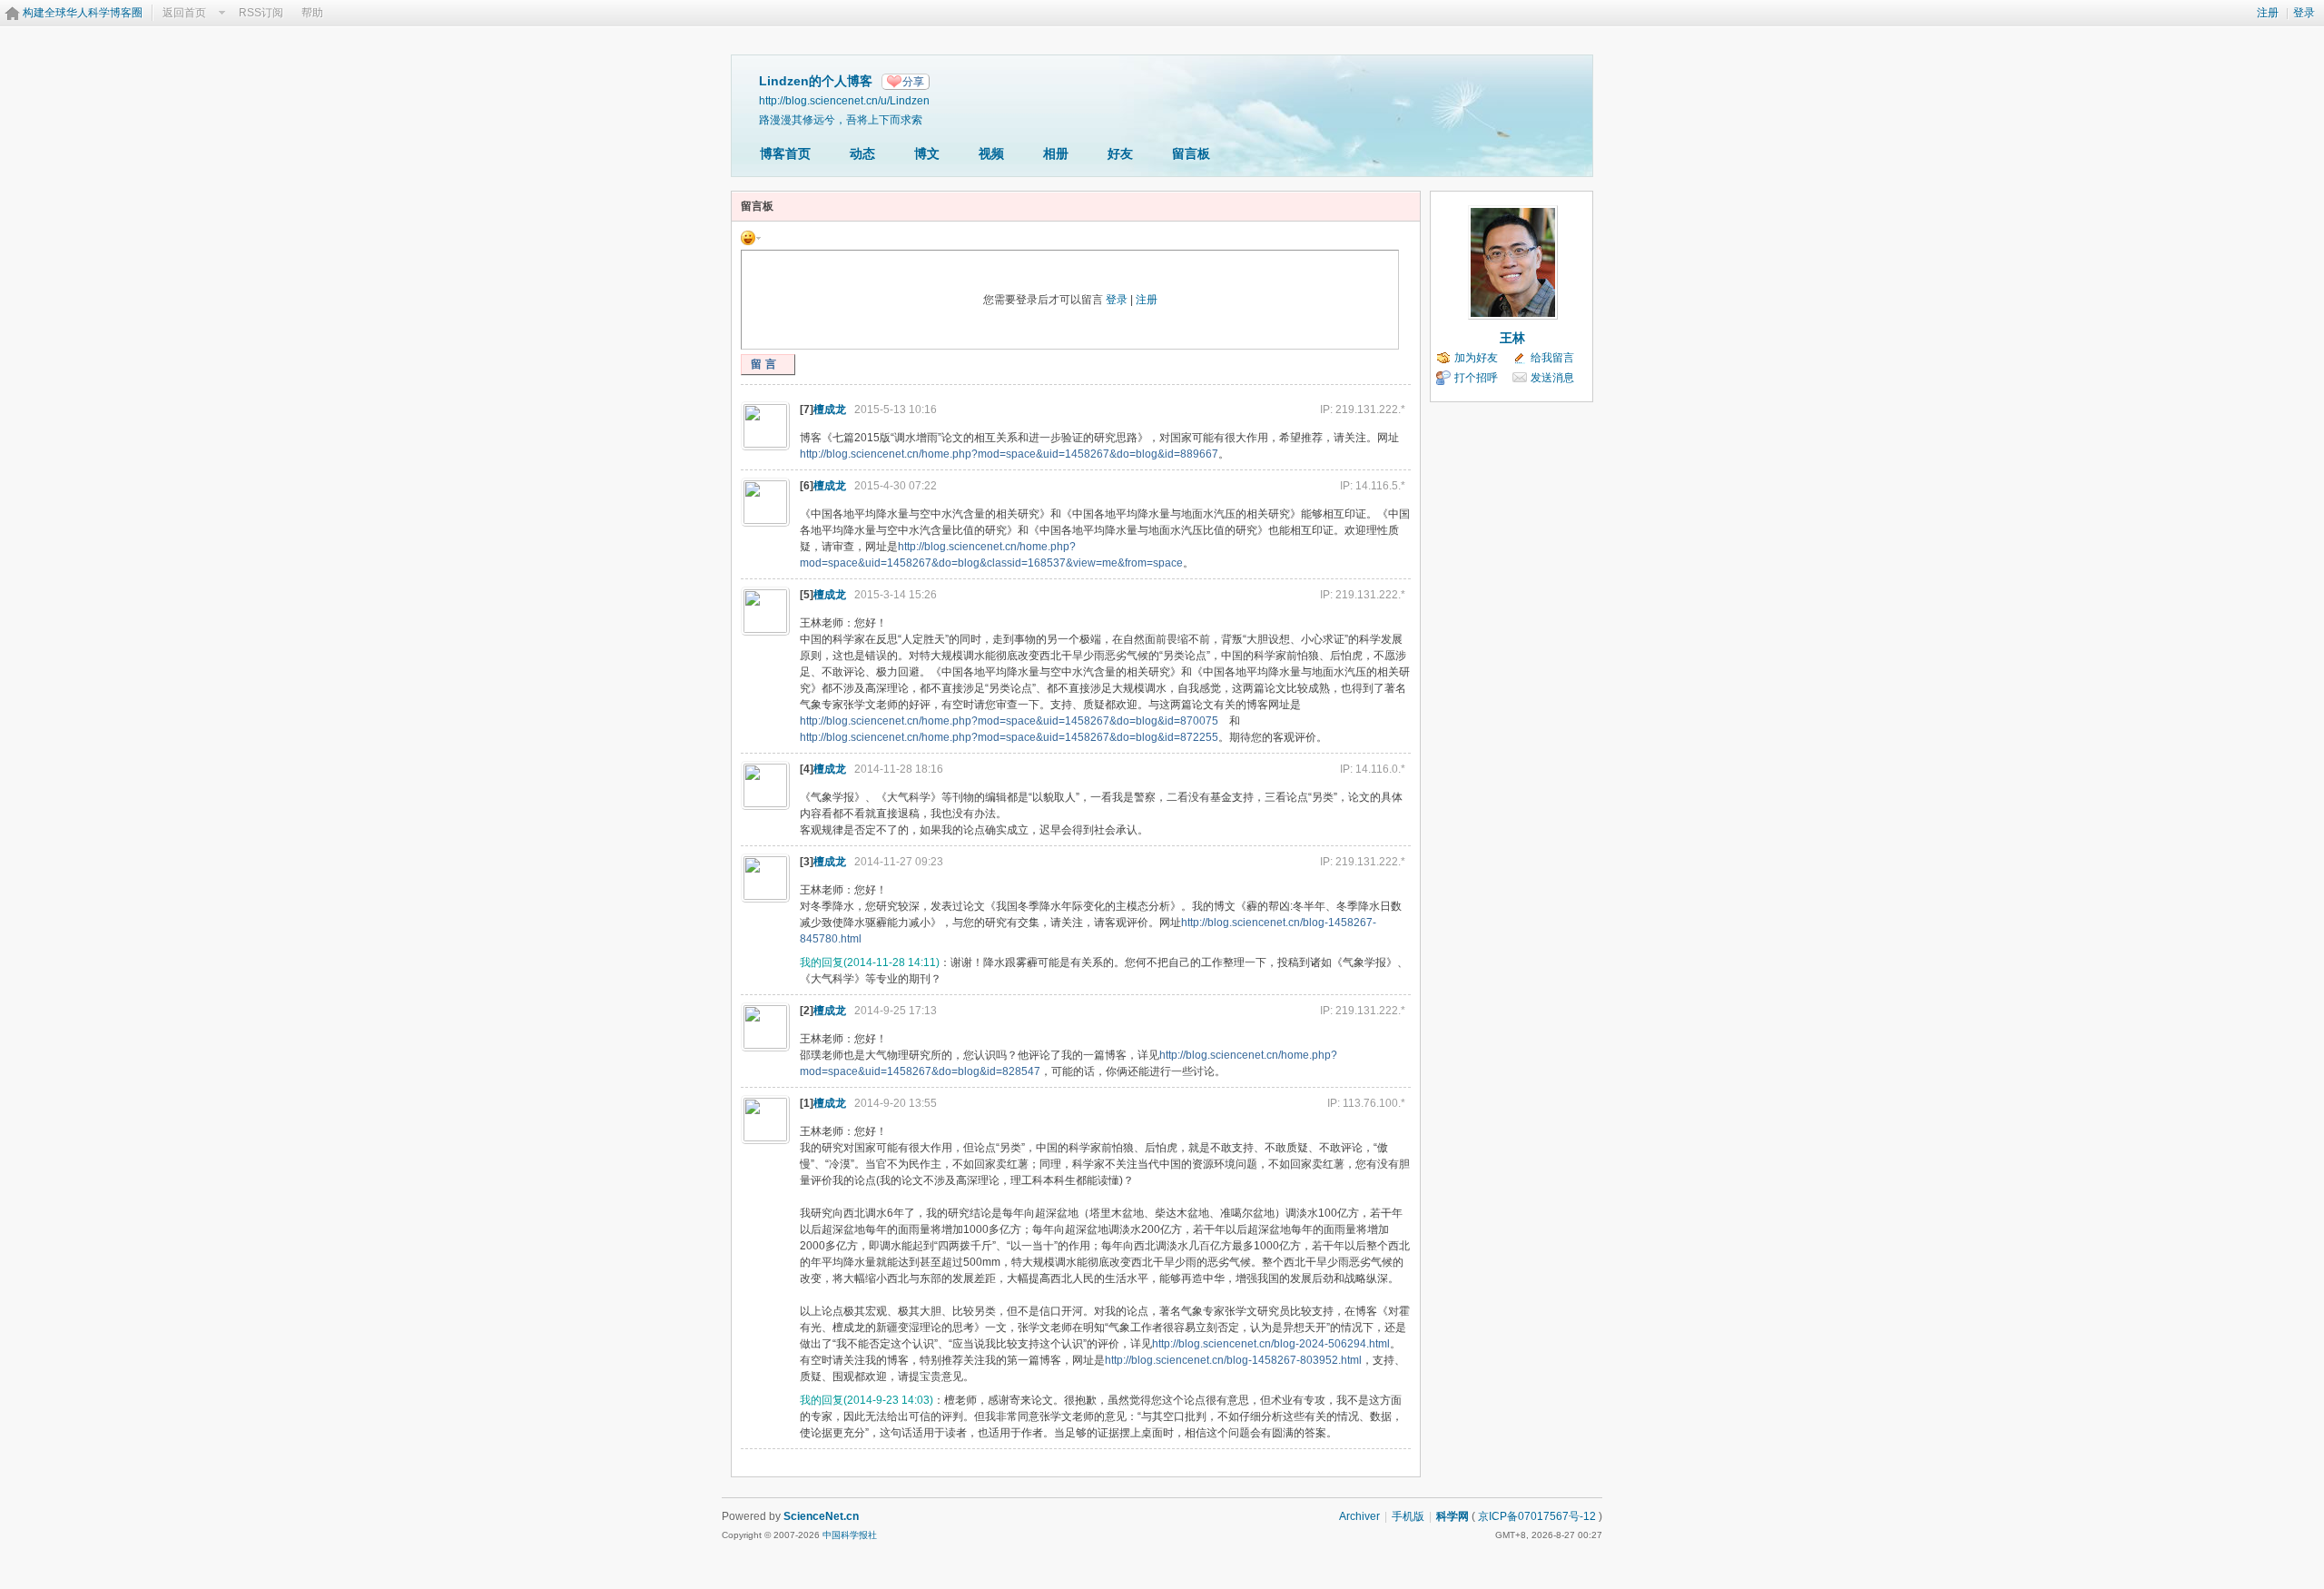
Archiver (1359, 1516)
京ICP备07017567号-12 (1537, 1516)
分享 (913, 82)
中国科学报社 (850, 1535)
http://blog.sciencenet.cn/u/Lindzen (844, 100)
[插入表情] (751, 237)
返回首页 (184, 13)
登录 (2304, 13)
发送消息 (1552, 378)
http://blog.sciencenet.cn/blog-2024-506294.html (1271, 1344)
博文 (927, 153)
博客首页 (785, 153)
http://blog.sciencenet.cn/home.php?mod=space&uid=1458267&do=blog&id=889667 (1009, 454)
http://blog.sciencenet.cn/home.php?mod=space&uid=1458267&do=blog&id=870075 (1009, 721)
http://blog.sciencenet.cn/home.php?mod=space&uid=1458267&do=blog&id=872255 (1009, 737)
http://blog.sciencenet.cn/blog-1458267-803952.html (1233, 1360)
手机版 (1408, 1516)
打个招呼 (1476, 378)
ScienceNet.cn (821, 1516)
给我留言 (1552, 358)
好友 (1120, 153)
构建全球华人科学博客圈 (83, 13)
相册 (1056, 153)
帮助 (312, 13)
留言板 (1191, 153)
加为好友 (1476, 358)
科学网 (1452, 1516)
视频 (991, 153)
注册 (2268, 13)
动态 (862, 153)
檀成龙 (830, 410)
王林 (1512, 338)
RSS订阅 (261, 13)
